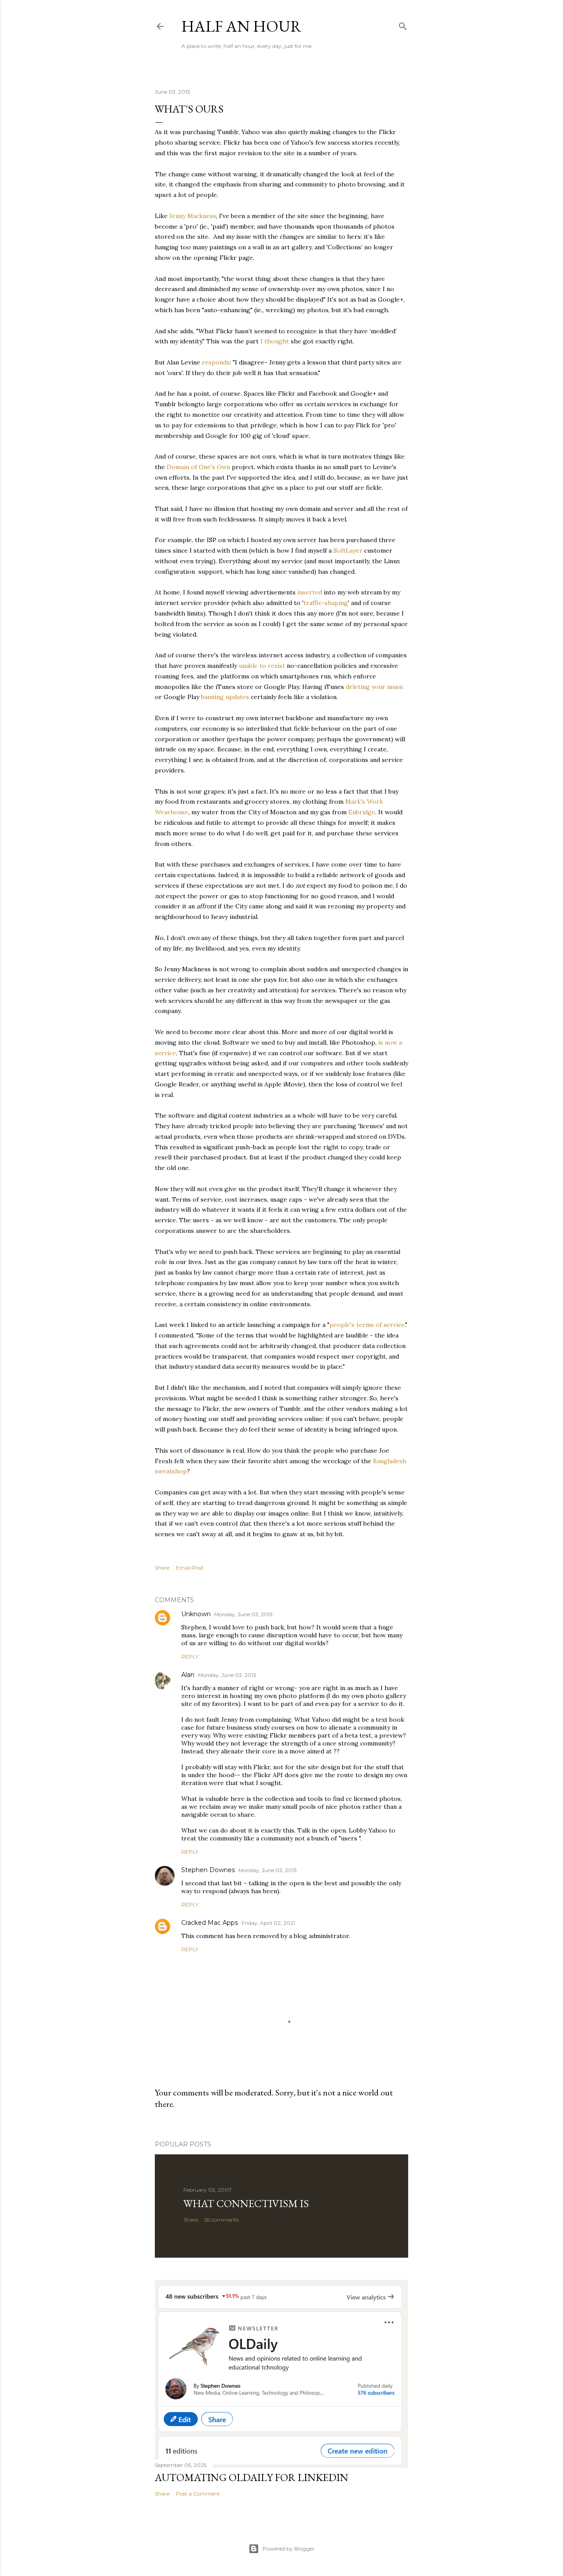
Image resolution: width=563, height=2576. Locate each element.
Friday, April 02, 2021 (268, 1923)
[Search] (403, 24)
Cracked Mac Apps (210, 1923)
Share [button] (162, 1568)
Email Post (190, 1568)
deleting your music (375, 687)
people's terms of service (367, 1325)
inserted (310, 592)
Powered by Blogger (289, 2549)
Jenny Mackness (193, 216)
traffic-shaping (326, 603)
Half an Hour (241, 26)
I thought (275, 341)
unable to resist (262, 666)
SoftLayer (348, 550)
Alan (188, 1675)
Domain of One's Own (198, 467)
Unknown (196, 1614)
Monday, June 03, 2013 (243, 1614)
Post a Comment (198, 2494)
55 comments (222, 2220)
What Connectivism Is (246, 2203)
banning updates (225, 697)
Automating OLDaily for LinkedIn (252, 2477)
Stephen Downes (208, 1870)
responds (216, 362)
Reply (190, 1656)
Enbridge (362, 812)
